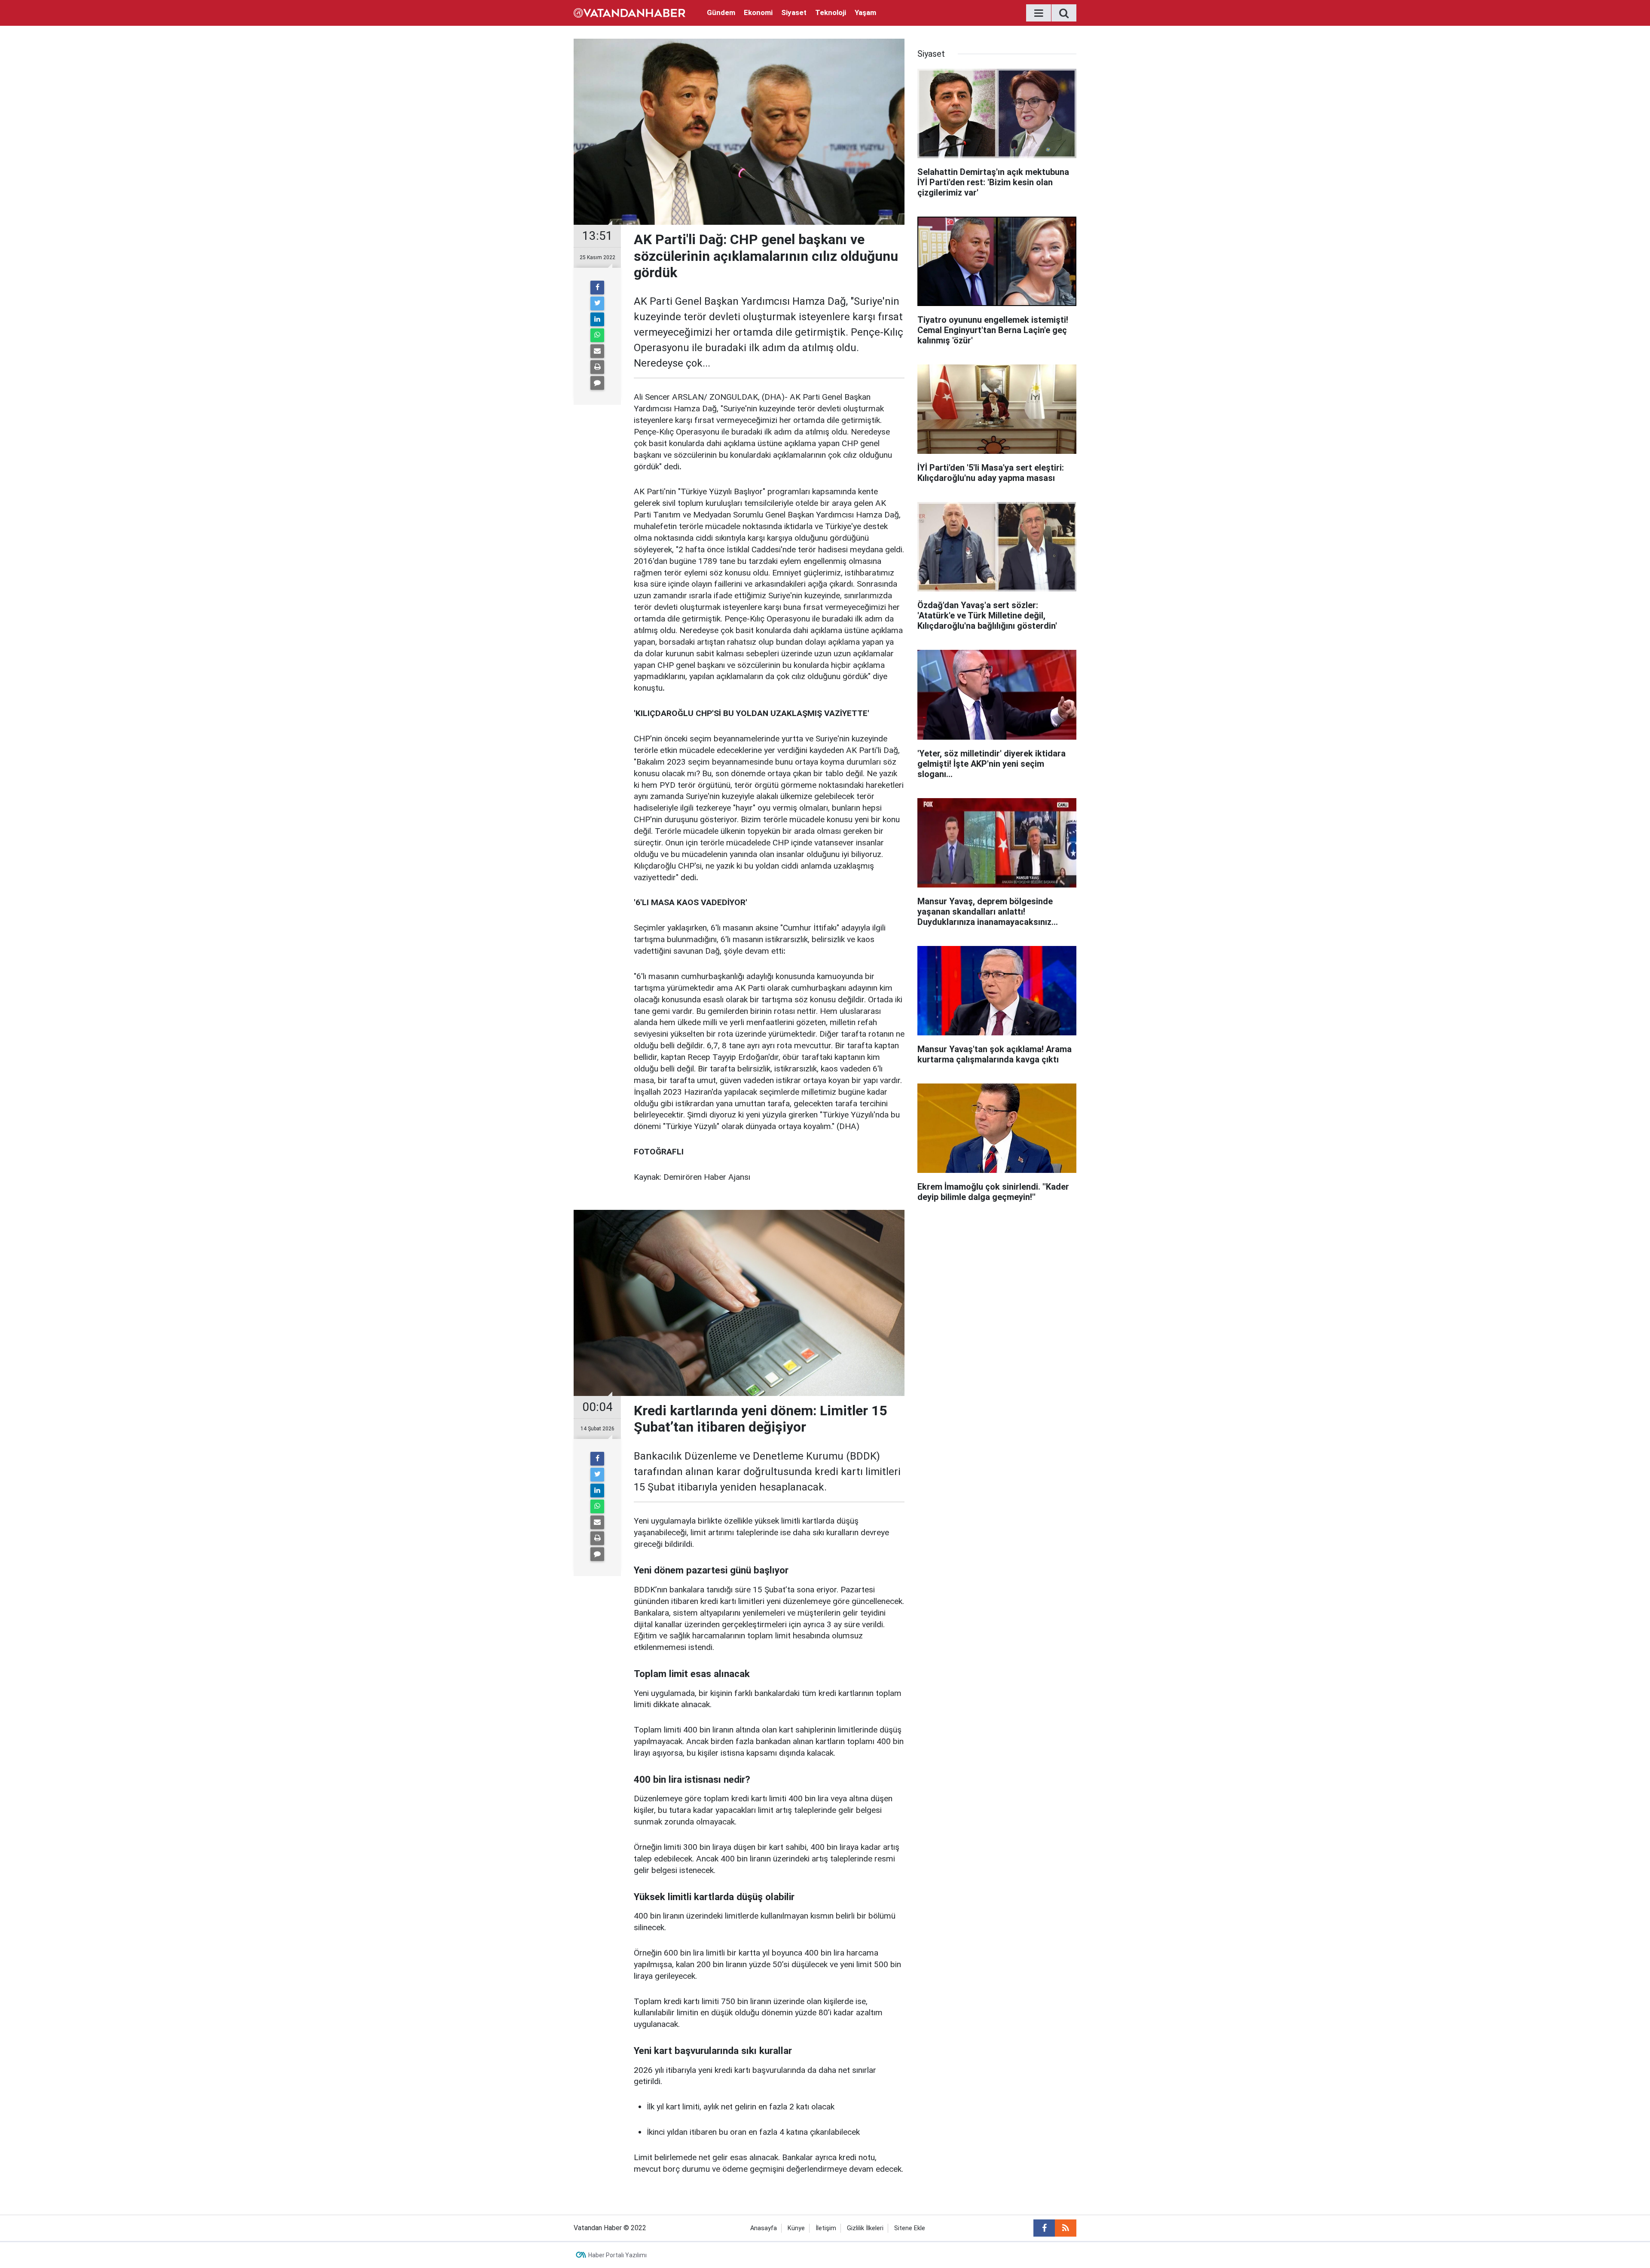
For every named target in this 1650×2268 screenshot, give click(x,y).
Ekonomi (758, 12)
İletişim (826, 2228)
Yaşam (865, 12)
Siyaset (794, 12)
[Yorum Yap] (597, 383)
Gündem (721, 12)
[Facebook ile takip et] (1044, 2228)
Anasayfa (764, 2228)
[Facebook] (597, 288)
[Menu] (1039, 13)
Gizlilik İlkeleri (865, 2228)
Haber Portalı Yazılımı (617, 2255)
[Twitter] (597, 303)
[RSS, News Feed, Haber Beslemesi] (1066, 2228)
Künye (796, 2228)
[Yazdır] (597, 367)
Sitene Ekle (910, 2228)
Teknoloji (831, 12)
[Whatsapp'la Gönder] (597, 335)
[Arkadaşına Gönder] (597, 351)
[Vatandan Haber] (629, 12)
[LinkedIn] (597, 319)
